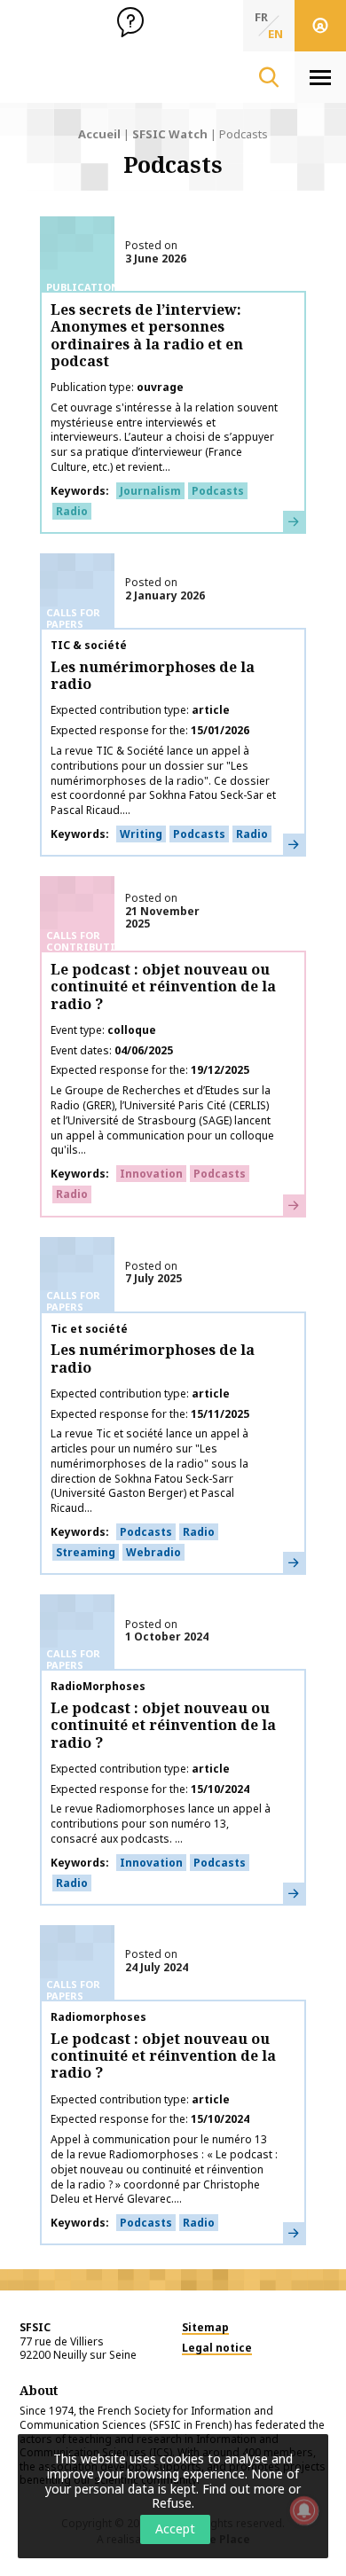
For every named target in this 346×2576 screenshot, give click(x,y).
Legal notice (217, 2348)
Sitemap (205, 2327)
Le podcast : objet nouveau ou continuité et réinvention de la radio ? (163, 986)
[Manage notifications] (304, 2510)
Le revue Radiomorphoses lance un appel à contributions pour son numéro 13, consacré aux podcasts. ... (161, 1824)
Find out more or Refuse (226, 2496)
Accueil (99, 134)
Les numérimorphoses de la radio (153, 675)
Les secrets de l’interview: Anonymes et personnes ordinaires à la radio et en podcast (147, 335)
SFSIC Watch (170, 134)
